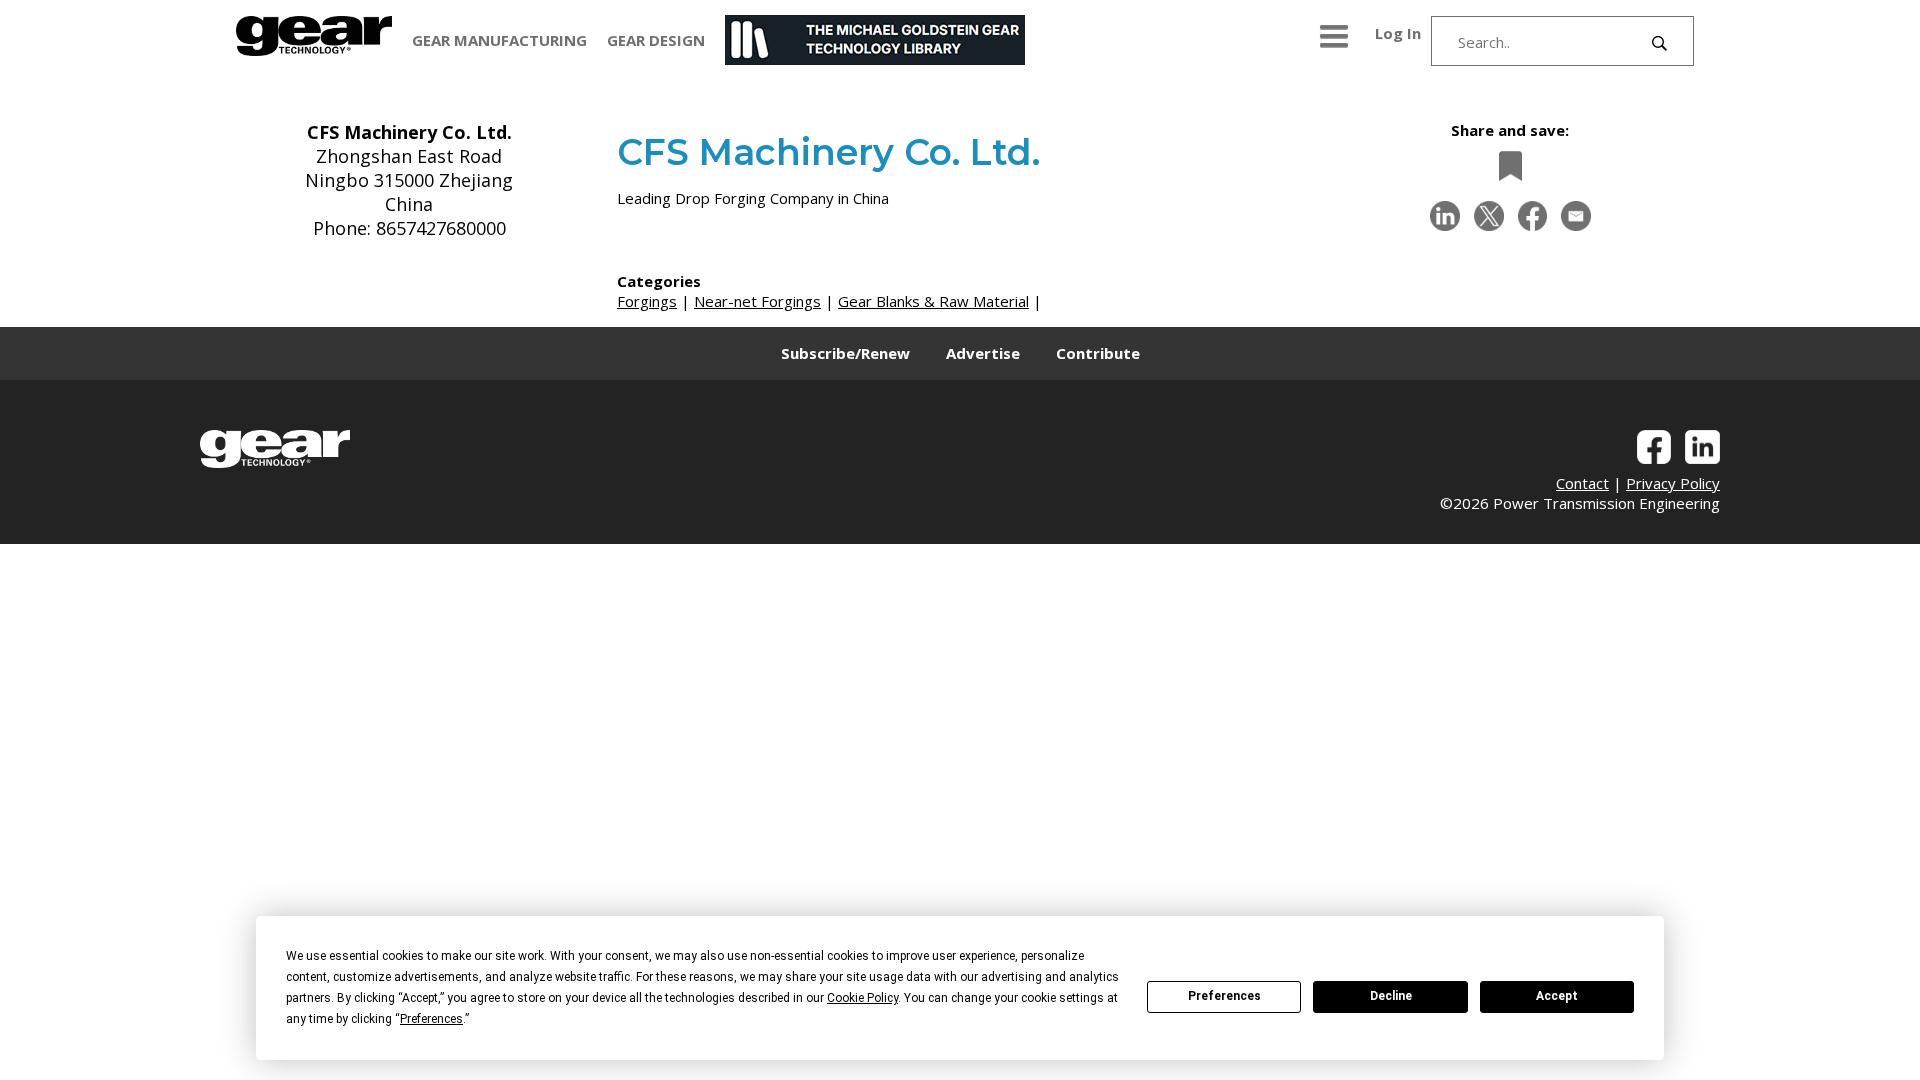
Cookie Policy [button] (862, 998)
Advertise (983, 353)
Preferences (1224, 996)
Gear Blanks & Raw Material (933, 301)
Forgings (647, 301)
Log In (1398, 33)
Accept (1557, 996)
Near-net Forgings (757, 301)
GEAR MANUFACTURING (499, 40)
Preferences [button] (431, 1019)
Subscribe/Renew (845, 353)
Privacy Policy (1673, 483)
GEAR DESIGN (656, 40)
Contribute (1098, 353)
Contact (1582, 483)
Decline (1391, 996)
